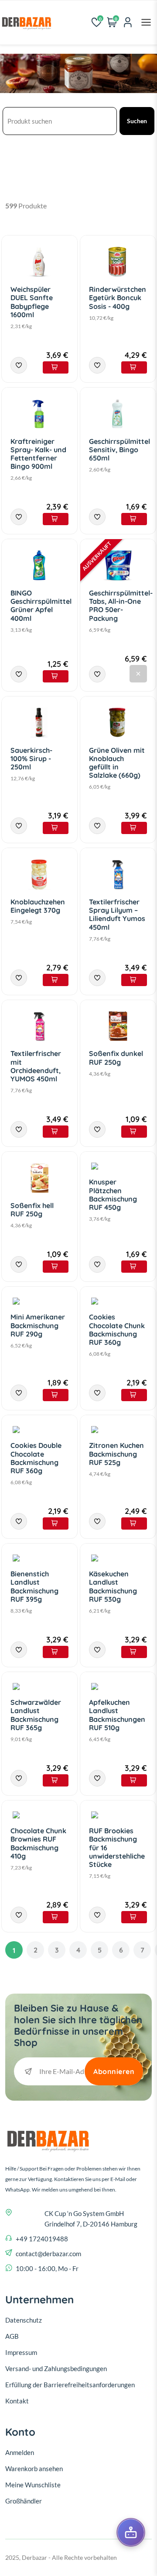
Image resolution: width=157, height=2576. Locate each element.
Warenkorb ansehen (34, 2469)
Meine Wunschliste (33, 2485)
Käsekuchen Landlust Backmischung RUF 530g (113, 1586)
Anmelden (20, 2452)
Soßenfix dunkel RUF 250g (116, 1058)
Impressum (21, 2352)
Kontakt (17, 2401)
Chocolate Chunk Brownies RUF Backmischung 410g (38, 1843)
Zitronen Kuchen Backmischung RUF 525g (116, 1454)
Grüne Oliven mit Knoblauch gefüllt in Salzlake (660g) (117, 763)
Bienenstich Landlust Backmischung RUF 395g (34, 1586)
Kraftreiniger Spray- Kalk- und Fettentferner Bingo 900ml (38, 454)
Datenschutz (24, 2320)
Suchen (137, 121)
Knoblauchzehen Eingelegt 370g (38, 906)
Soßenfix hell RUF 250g (32, 1210)
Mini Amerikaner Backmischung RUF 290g (38, 1325)
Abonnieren (114, 2071)
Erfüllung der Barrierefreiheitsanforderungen (70, 2385)
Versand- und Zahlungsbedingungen (56, 2368)
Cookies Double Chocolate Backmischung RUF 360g (36, 1458)
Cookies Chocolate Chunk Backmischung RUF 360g (117, 1330)
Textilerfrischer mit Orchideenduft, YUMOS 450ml (36, 1066)
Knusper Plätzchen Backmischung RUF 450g (113, 1195)
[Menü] (146, 22)
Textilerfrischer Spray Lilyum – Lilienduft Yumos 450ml (117, 914)
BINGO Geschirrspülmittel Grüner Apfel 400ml (41, 606)
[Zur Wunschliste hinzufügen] (19, 365)
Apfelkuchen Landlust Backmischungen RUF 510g (117, 1715)
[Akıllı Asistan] (131, 2532)
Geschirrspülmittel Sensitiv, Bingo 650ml (119, 450)
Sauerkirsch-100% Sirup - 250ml (31, 758)
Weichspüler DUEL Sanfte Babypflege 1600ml (32, 302)
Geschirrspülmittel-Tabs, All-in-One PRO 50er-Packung (121, 606)
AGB (12, 2336)
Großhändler (24, 2501)
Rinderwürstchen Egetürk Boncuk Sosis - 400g (118, 298)
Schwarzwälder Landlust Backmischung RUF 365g (36, 1715)
